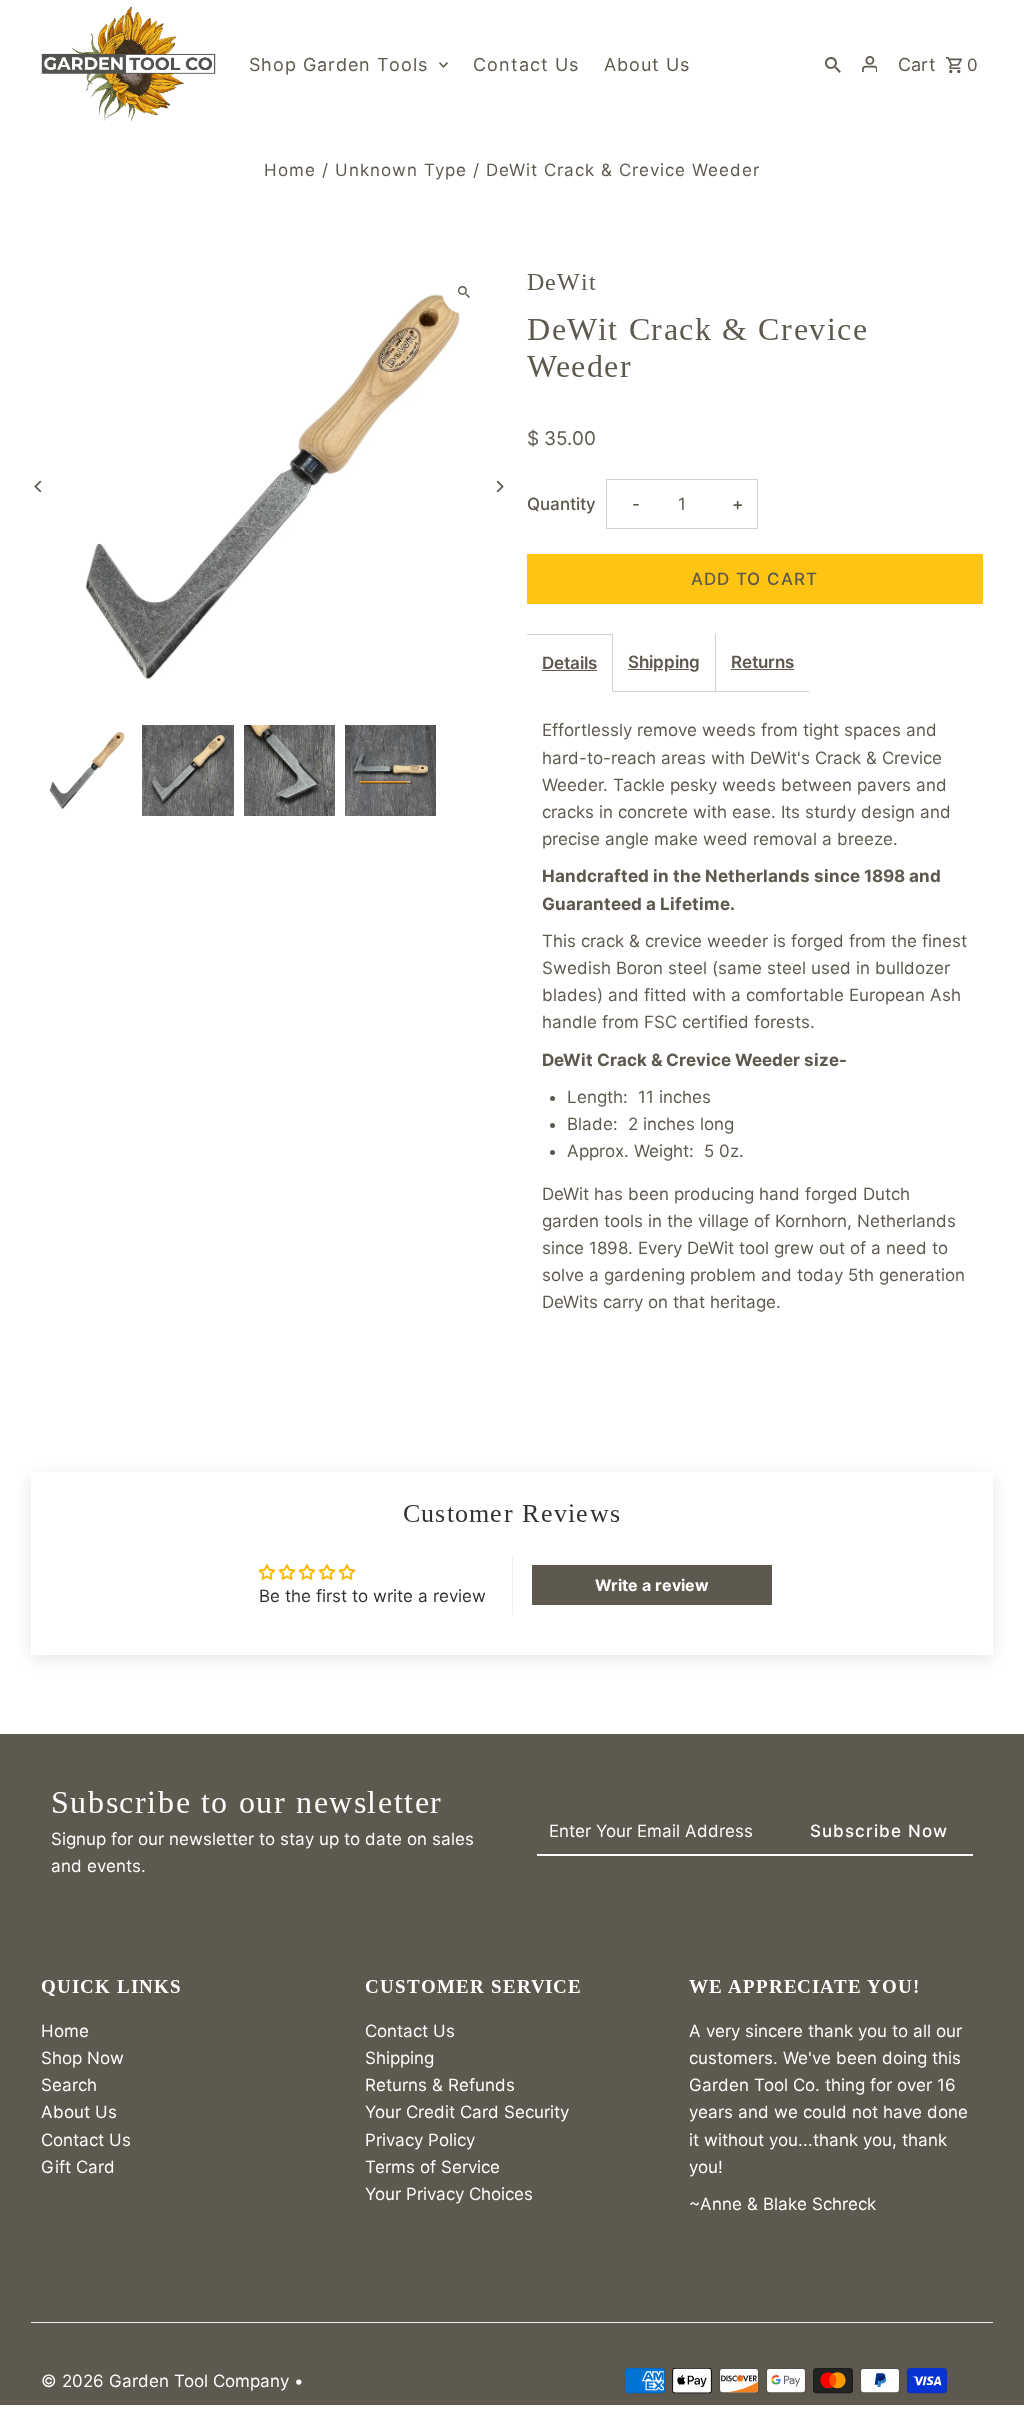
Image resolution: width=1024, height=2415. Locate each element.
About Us (79, 2112)
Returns (762, 662)
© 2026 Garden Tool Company (167, 2381)
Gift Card (78, 2167)
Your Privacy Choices (449, 2194)
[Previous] (38, 486)
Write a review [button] (652, 1585)
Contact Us (86, 2140)
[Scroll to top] (981, 2362)
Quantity (561, 504)
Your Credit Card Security (467, 2112)
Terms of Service (432, 2167)
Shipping (664, 662)
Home (290, 170)
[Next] (499, 486)
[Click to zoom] (464, 291)
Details (569, 663)
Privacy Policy (420, 2140)
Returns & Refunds (440, 2085)
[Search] (833, 64)
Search (69, 2085)
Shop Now (82, 2058)
